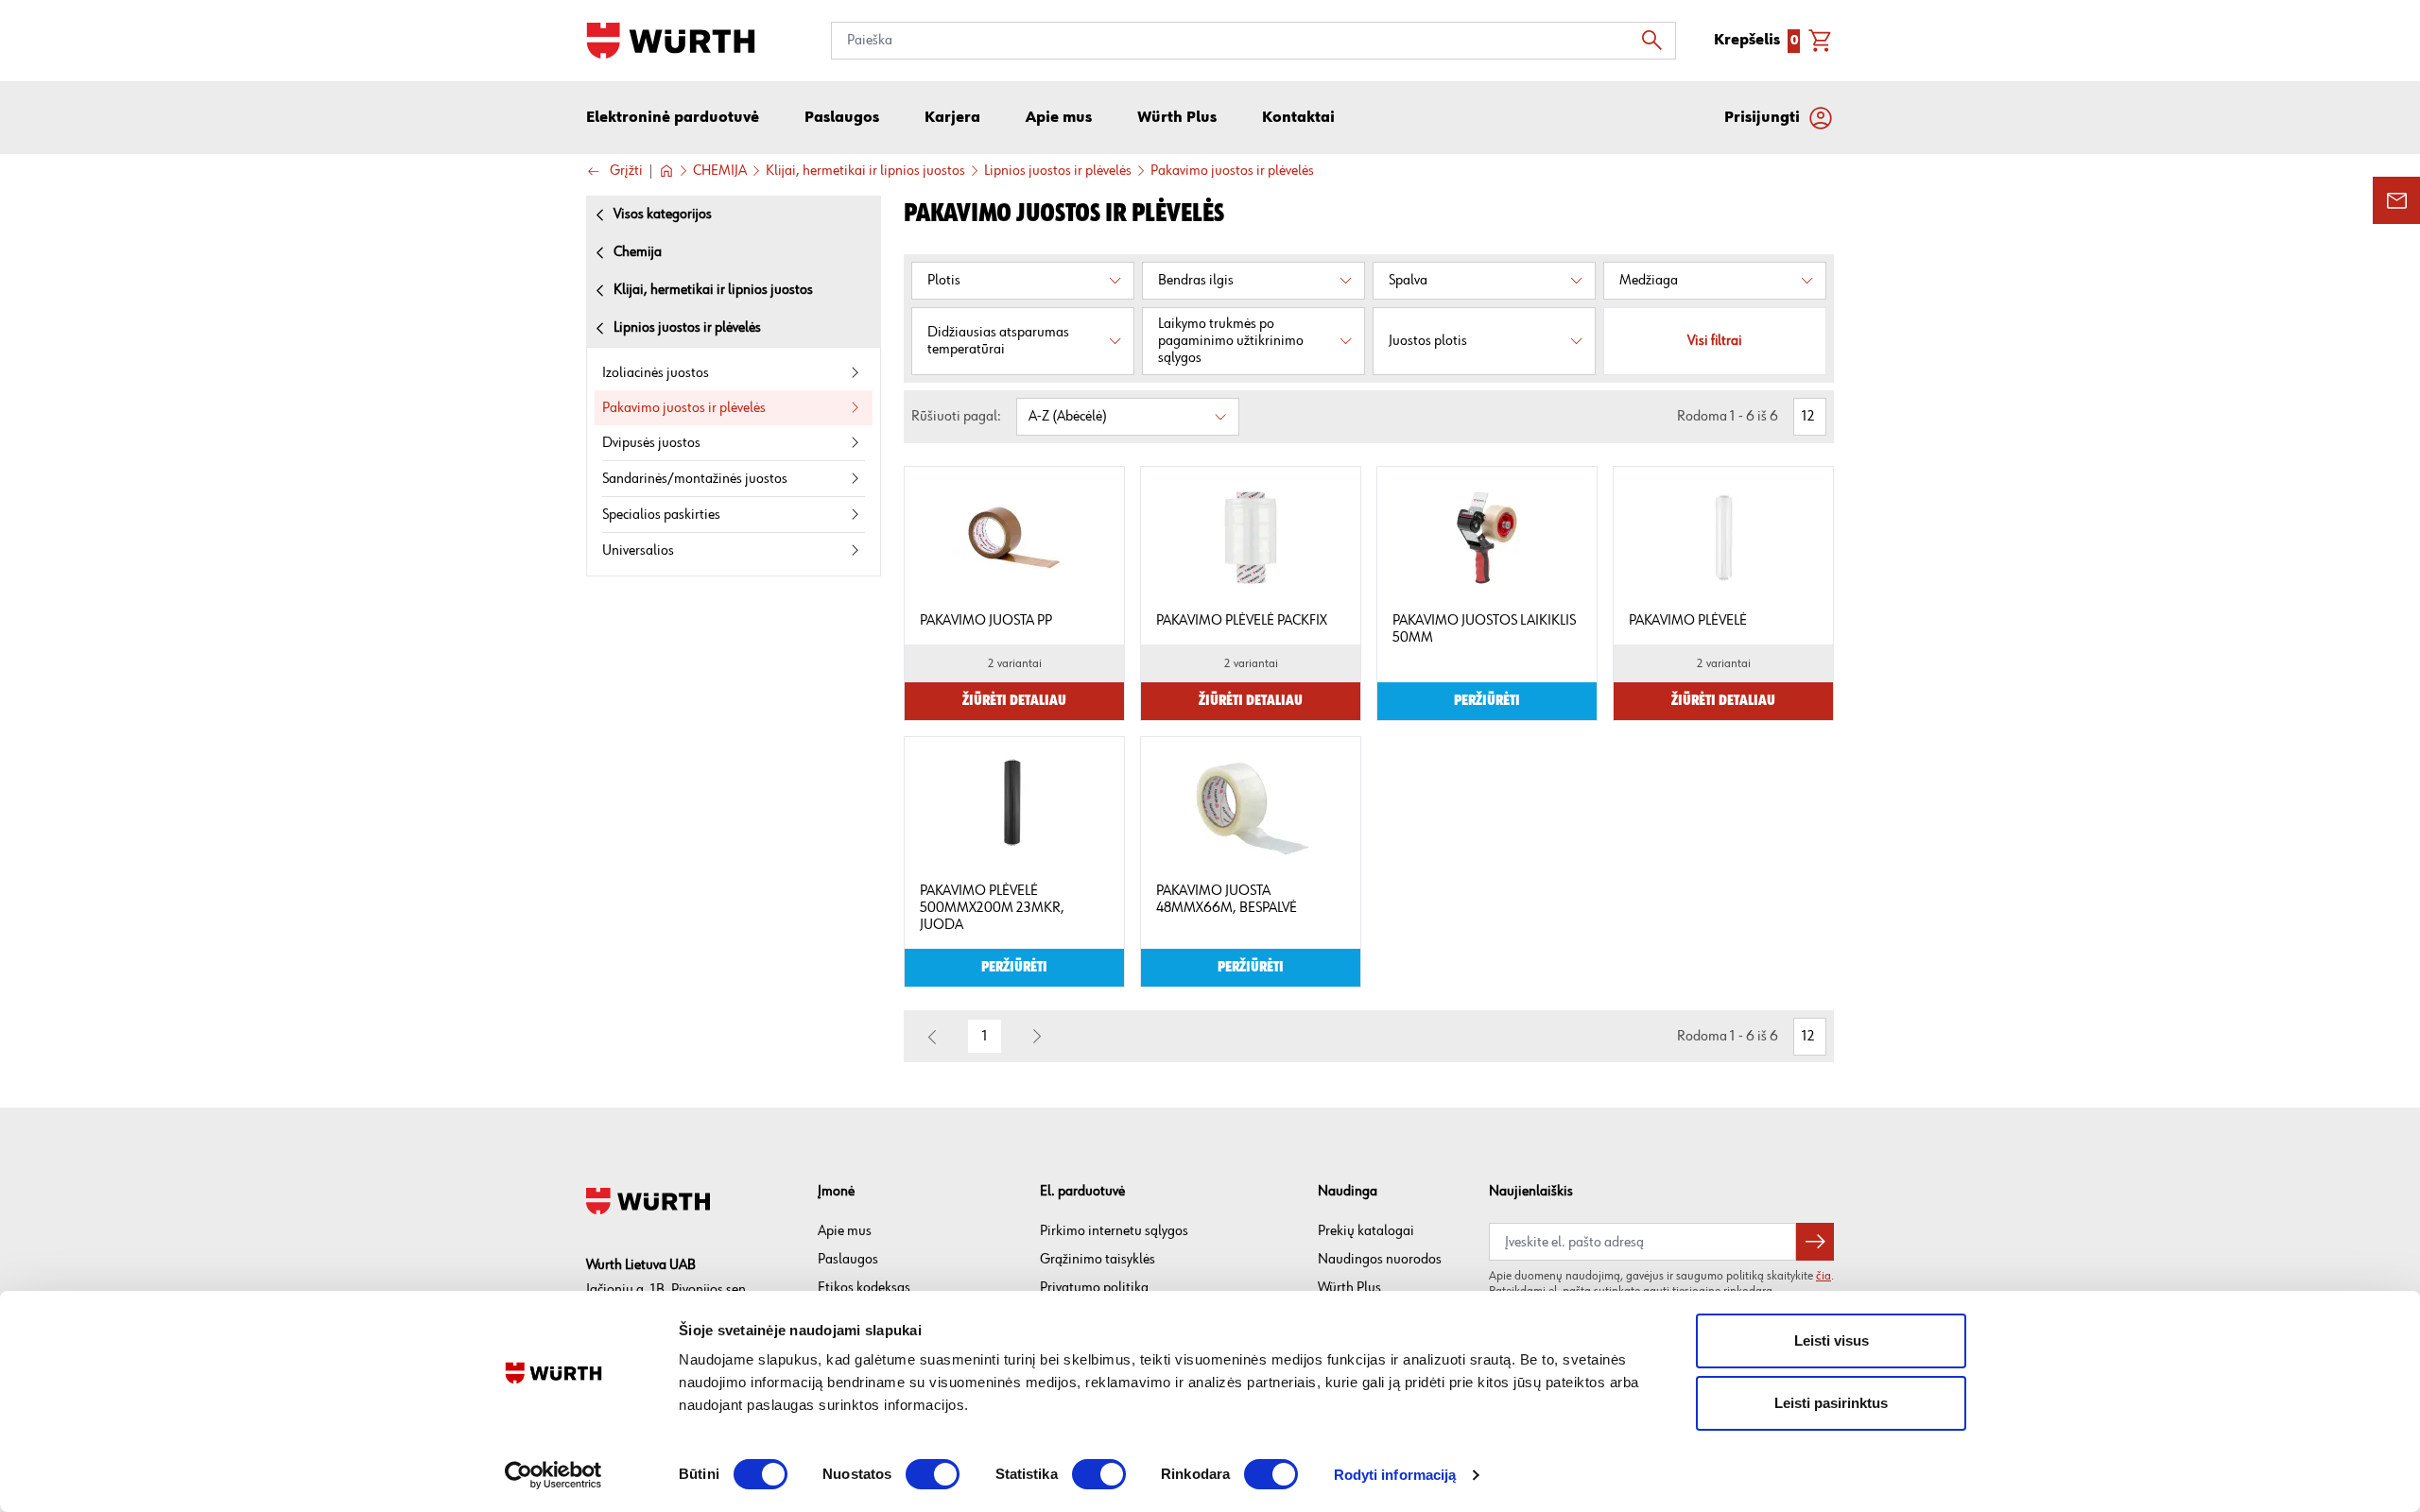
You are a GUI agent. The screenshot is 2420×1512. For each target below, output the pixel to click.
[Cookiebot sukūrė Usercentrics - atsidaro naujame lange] (553, 1475)
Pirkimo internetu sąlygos (1114, 1231)
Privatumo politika (1094, 1288)
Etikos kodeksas (864, 1288)
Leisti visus (1832, 1340)
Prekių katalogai (1366, 1231)
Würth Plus (1349, 1288)
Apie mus (845, 1231)
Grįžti (626, 172)
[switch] (933, 1474)
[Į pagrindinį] (671, 41)
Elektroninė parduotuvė (673, 118)
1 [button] (985, 1036)
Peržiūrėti (1487, 701)
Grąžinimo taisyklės (1098, 1259)
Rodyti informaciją (1395, 1475)
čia (1824, 1276)
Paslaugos (848, 1259)
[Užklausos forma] (2396, 200)
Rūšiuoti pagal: (956, 416)
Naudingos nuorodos (1380, 1259)
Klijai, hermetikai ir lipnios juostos (865, 171)
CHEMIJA (720, 171)
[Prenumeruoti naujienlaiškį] (1815, 1242)
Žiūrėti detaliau (1014, 701)
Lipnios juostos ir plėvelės (1058, 171)
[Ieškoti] (1657, 41)
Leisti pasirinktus (1831, 1403)
